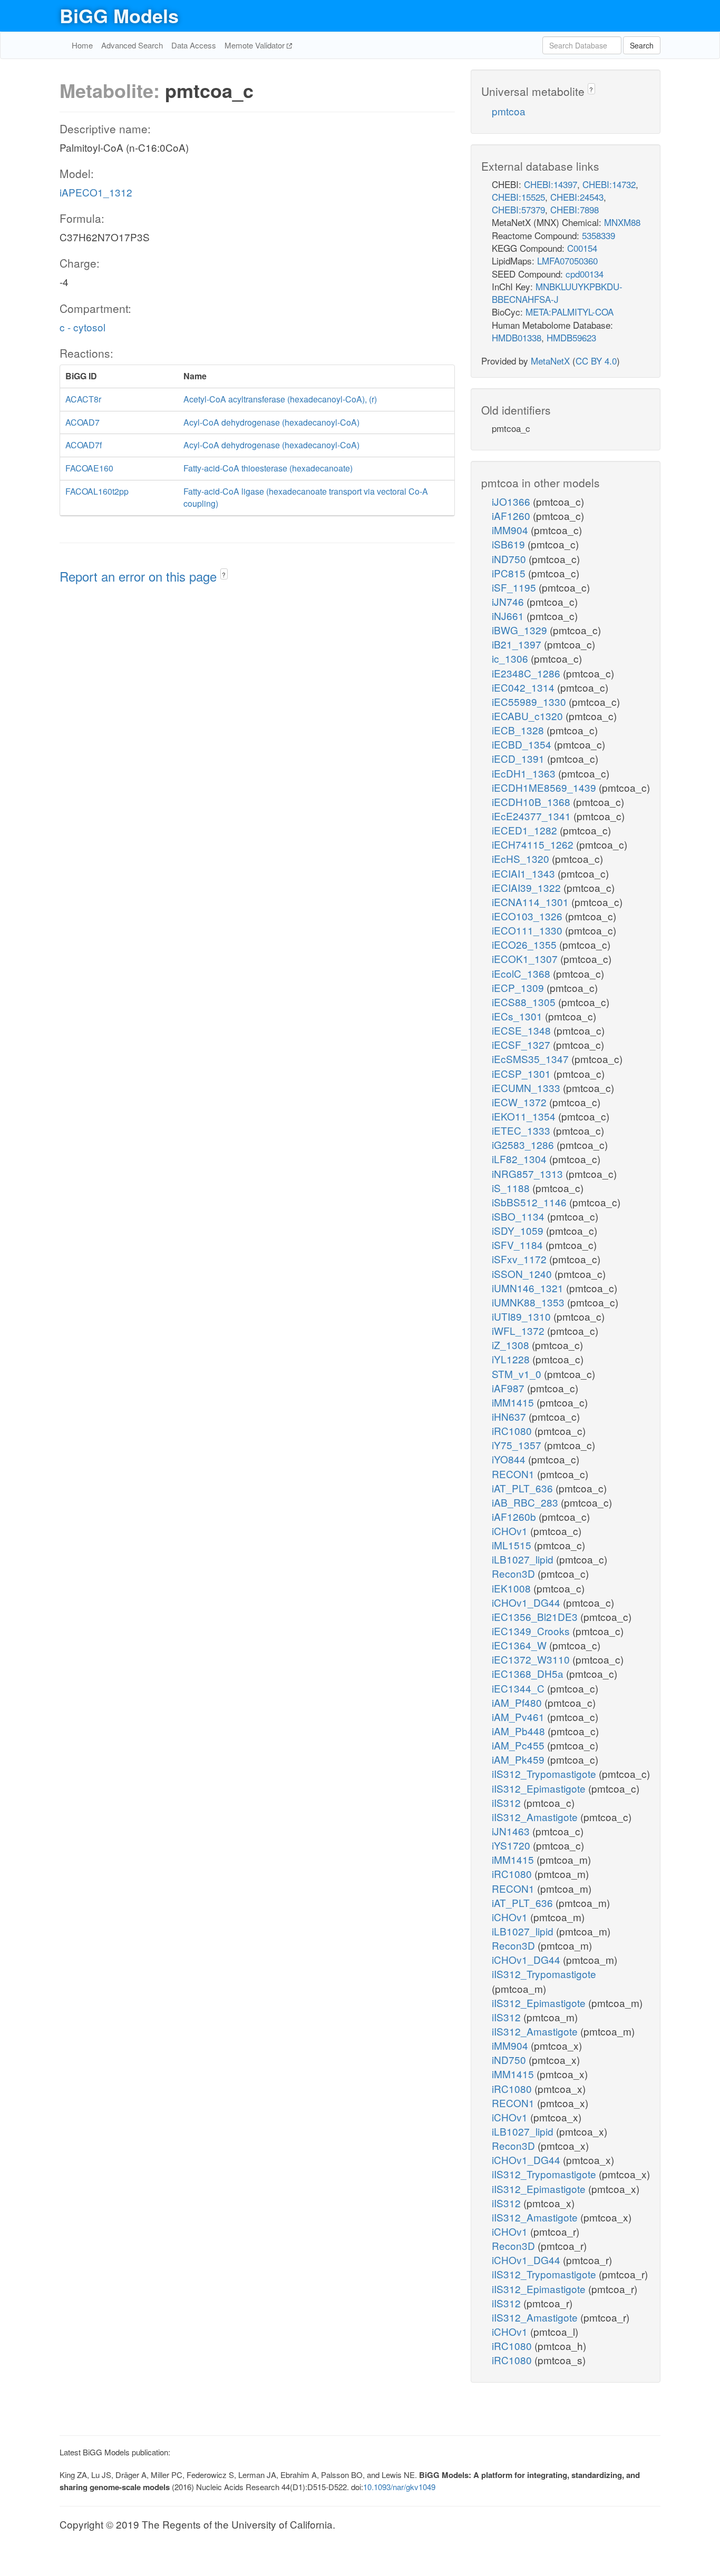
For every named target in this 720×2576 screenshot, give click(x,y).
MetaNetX (550, 361)
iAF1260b (515, 1516)
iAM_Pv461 (519, 1717)
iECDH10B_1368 (532, 802)
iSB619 (510, 544)
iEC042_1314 (524, 687)
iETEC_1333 (522, 1130)
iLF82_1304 (520, 1159)
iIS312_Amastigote (536, 1817)
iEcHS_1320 (522, 858)
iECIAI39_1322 (528, 887)
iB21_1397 (518, 644)
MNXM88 (622, 222)
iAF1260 (512, 515)
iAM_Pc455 (519, 1745)
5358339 (599, 235)
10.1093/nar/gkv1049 (399, 2487)
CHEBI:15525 (518, 197)
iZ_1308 (512, 1345)
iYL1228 (512, 1359)
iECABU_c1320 (529, 716)
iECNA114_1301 (532, 902)
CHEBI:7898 (575, 209)
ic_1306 (511, 658)
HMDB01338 (517, 337)
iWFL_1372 (519, 1330)
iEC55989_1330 (530, 701)
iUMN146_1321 (529, 1288)
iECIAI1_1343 (525, 873)
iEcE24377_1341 (533, 816)
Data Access (194, 45)
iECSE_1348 (523, 1030)
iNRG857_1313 (529, 1173)
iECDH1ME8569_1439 (545, 787)
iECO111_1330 (528, 930)
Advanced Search (132, 45)
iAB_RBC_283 (526, 1502)
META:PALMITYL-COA (570, 312)
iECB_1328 (519, 730)
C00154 (582, 248)
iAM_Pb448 (520, 1731)
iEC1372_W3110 (532, 1659)
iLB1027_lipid (524, 1559)
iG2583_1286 (524, 1144)
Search (642, 45)
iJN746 (509, 601)
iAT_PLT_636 (524, 1488)
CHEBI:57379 (518, 209)
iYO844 (510, 1459)
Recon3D (515, 1573)
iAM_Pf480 (518, 1702)
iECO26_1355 (526, 944)
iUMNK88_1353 (529, 1302)
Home (82, 45)
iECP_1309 (519, 987)
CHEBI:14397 (551, 184)
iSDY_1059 (519, 1230)
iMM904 (511, 530)
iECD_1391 (519, 758)
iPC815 (510, 573)
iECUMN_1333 (527, 1088)
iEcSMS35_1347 (532, 1059)
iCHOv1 (511, 1531)
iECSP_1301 (523, 1073)
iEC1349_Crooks (532, 1631)
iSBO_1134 (519, 1216)
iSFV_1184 (519, 1245)
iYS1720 (512, 1845)
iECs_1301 (518, 1016)
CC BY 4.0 (596, 361)
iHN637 (510, 1416)
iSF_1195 (515, 587)
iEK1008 (513, 1588)
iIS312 (508, 1802)
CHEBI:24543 (577, 197)
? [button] (224, 574)
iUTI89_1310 (523, 1316)
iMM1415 (514, 1402)
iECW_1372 (520, 1102)
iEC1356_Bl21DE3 (536, 1616)
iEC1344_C (519, 1688)
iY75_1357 (518, 1445)
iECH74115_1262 (534, 844)
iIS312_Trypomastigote (545, 1773)
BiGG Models (119, 15)
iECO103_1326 (528, 916)
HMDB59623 (571, 337)
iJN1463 (512, 1831)
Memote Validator (256, 45)
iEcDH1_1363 (525, 773)
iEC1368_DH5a (529, 1673)
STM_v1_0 (518, 1374)
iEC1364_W (520, 1645)
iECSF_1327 (522, 1044)
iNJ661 (509, 616)
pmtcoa (509, 111)
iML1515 (513, 1545)
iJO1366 (512, 501)
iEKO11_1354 (525, 1116)
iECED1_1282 (526, 830)
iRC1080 (513, 1430)
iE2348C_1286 (527, 673)
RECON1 (514, 1474)
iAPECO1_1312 (96, 192)
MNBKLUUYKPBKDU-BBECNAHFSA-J (557, 293)
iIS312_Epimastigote (540, 1788)
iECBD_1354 (523, 744)
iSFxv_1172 (520, 1259)
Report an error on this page (140, 576)
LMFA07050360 (567, 260)
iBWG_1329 (521, 630)
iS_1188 (512, 1188)
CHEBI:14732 (609, 184)
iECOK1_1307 (526, 958)
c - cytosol (82, 327)
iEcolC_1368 (522, 973)
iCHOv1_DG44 (527, 1602)
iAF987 (509, 1388)
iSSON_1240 (523, 1274)
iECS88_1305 (525, 1002)
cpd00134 (585, 274)
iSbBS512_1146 (531, 1202)
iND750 (510, 559)
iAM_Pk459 (519, 1759)
